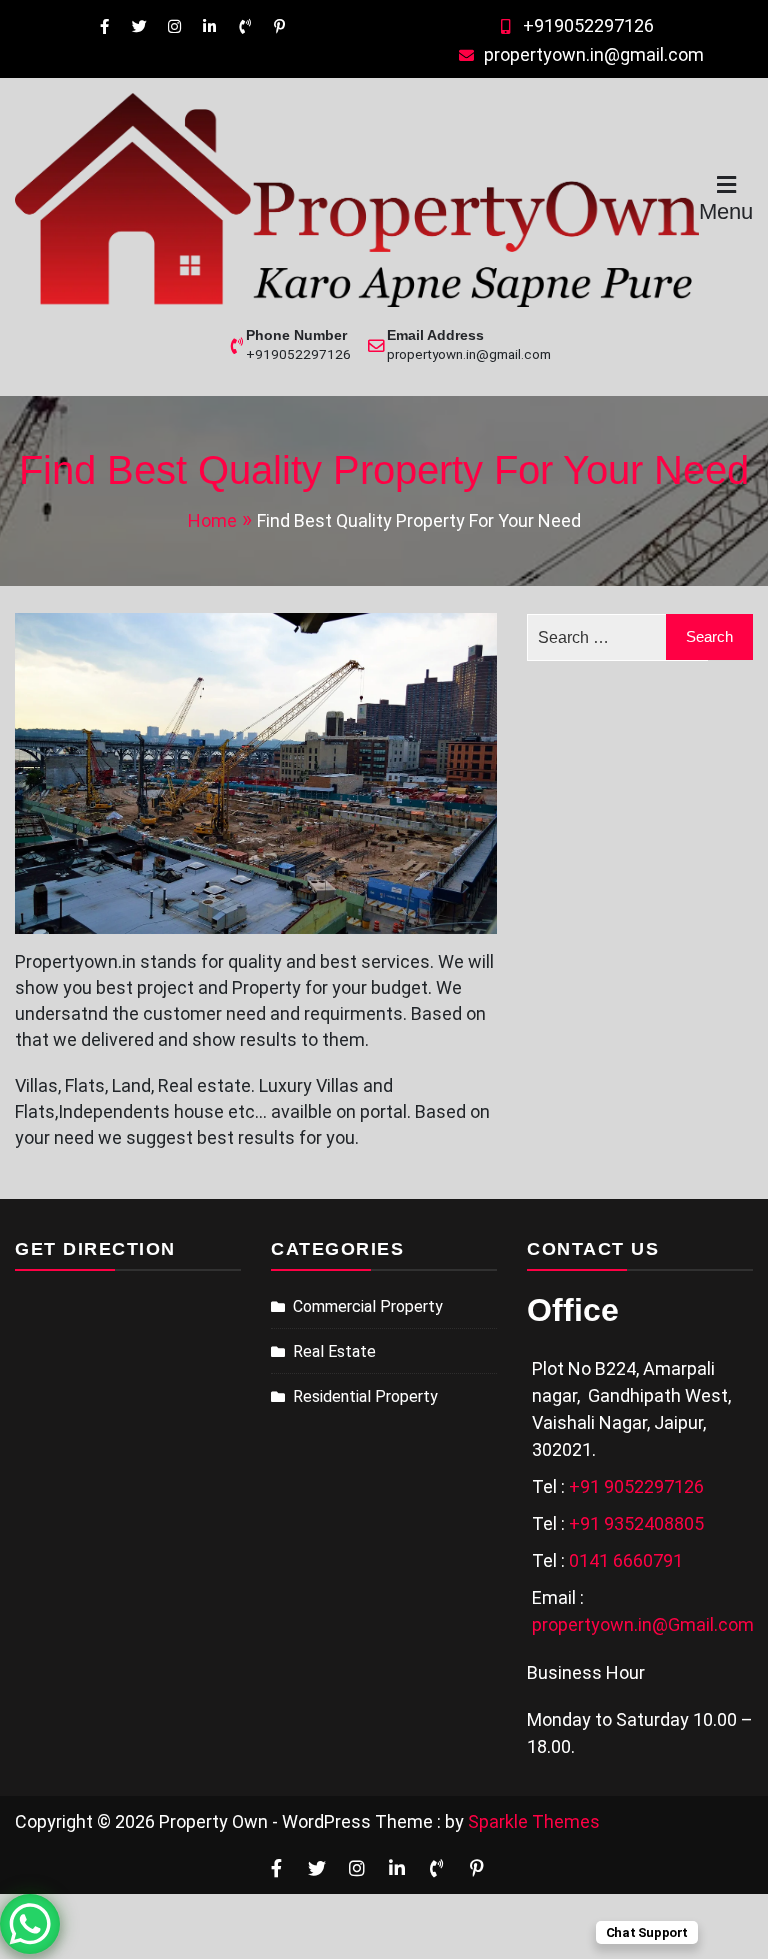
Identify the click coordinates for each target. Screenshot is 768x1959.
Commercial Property (368, 1306)
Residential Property (365, 1396)
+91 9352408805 (636, 1523)
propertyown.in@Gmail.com (643, 1624)
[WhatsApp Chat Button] (30, 1924)
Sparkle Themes (534, 1821)
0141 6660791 (626, 1560)
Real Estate (334, 1351)
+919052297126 (588, 25)
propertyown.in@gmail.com (594, 54)
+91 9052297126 (636, 1486)
